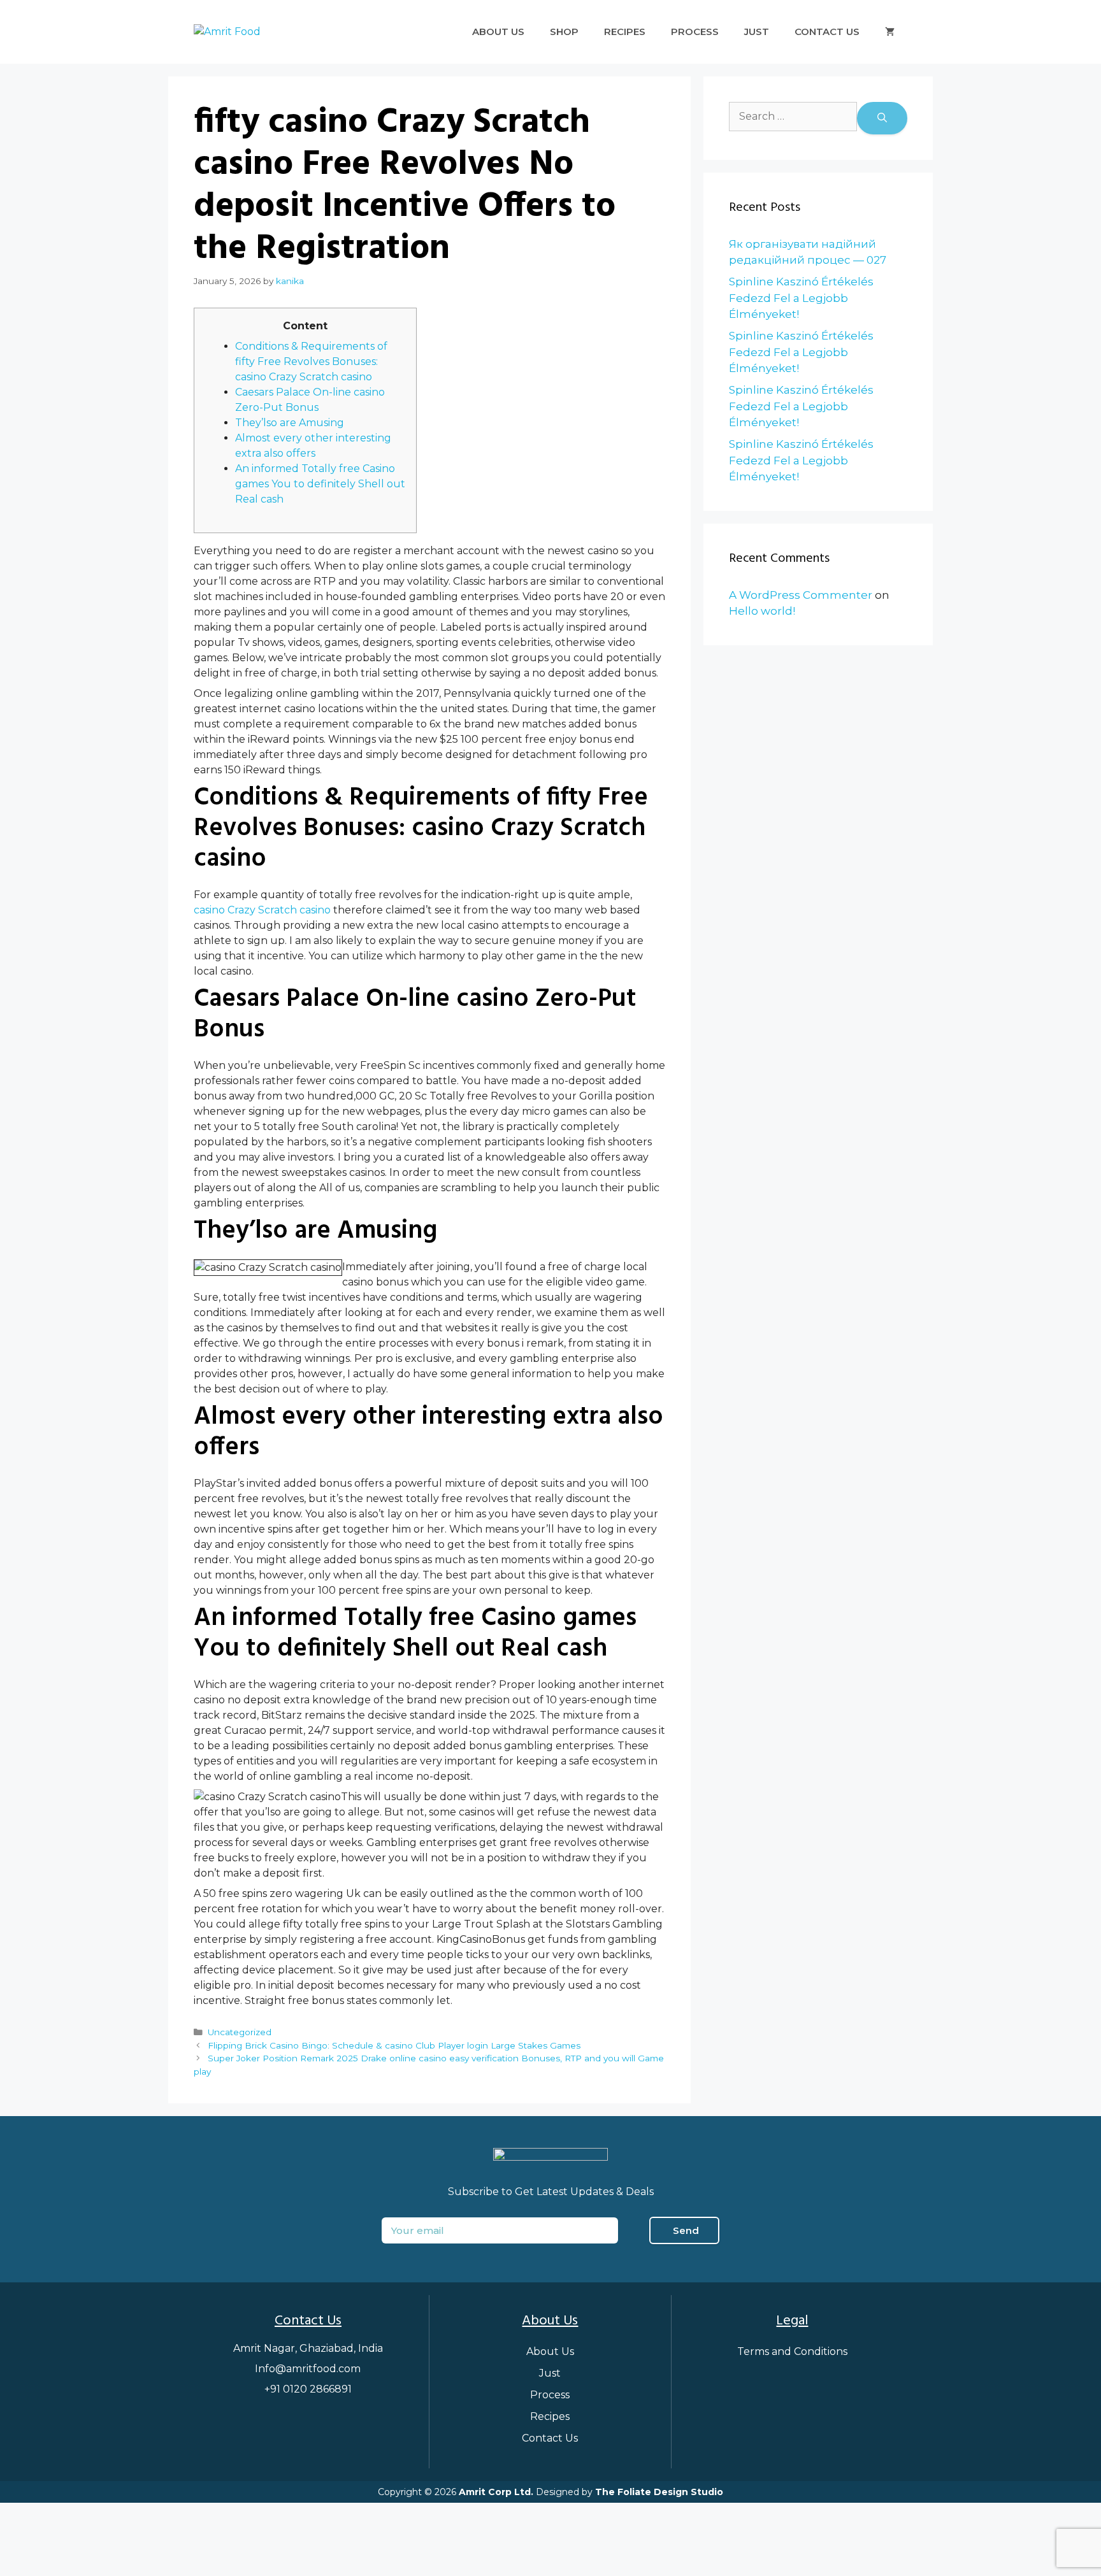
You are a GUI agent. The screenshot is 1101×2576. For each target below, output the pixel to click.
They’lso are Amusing (290, 423)
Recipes (625, 32)
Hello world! (762, 611)
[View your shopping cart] (890, 32)
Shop (564, 32)
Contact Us (827, 32)
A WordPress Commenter (801, 595)
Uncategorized (240, 2032)
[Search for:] (793, 118)
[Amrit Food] (227, 32)
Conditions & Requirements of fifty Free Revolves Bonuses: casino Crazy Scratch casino (311, 361)
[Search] (882, 118)
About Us (498, 32)
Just (757, 32)
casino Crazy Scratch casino (262, 910)
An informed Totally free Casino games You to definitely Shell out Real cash (320, 484)
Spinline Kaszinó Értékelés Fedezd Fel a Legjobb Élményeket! (801, 298)
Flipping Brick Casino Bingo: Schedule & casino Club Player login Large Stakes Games (394, 2045)
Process (695, 32)
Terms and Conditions (792, 2351)
